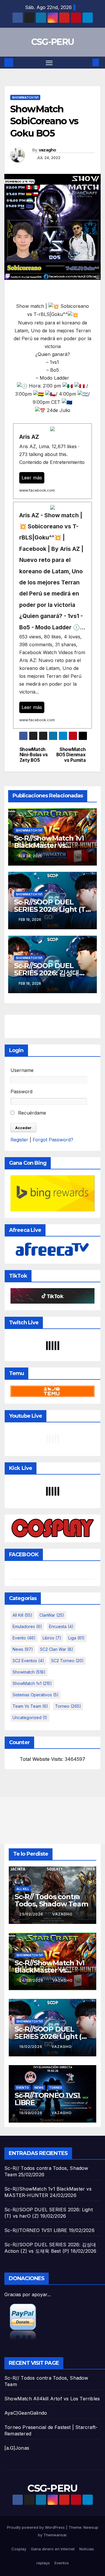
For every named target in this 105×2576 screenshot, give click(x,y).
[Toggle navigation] (49, 63)
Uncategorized (30, 1717)
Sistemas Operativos (36, 1695)
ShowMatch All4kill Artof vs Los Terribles (52, 2399)
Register (19, 1140)
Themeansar (55, 2535)
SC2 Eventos (28, 1661)
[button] (87, 62)
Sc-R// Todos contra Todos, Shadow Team (51, 1900)
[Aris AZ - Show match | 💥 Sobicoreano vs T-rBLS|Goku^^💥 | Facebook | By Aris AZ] (52, 615)
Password (21, 1091)
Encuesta (61, 1626)
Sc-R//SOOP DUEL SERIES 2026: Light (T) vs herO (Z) (51, 909)
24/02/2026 (32, 1980)
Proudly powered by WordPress (36, 2527)
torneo (68, 1706)
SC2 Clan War (57, 1649)
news (23, 1649)
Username (22, 1070)
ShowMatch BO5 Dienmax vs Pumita (71, 755)
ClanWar (52, 1615)
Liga (76, 1638)
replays (43, 2563)
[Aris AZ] (52, 461)
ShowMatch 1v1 (25, 97)
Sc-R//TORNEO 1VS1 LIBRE (47, 2099)
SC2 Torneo (67, 1661)
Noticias (87, 2549)
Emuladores (27, 1626)
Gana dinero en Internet (53, 2549)
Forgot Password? (53, 1140)
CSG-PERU (52, 42)
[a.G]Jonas (17, 2448)
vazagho (48, 150)
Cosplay (19, 2549)
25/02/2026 (32, 1914)
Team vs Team (30, 1706)
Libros (52, 1638)
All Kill (22, 1615)
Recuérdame (31, 1113)
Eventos (62, 2563)
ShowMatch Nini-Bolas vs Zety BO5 (34, 755)
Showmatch (29, 1672)
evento (24, 1638)
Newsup (91, 2527)
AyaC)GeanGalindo (26, 2413)
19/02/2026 (31, 2047)
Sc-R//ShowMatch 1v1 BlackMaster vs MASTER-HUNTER (49, 845)
